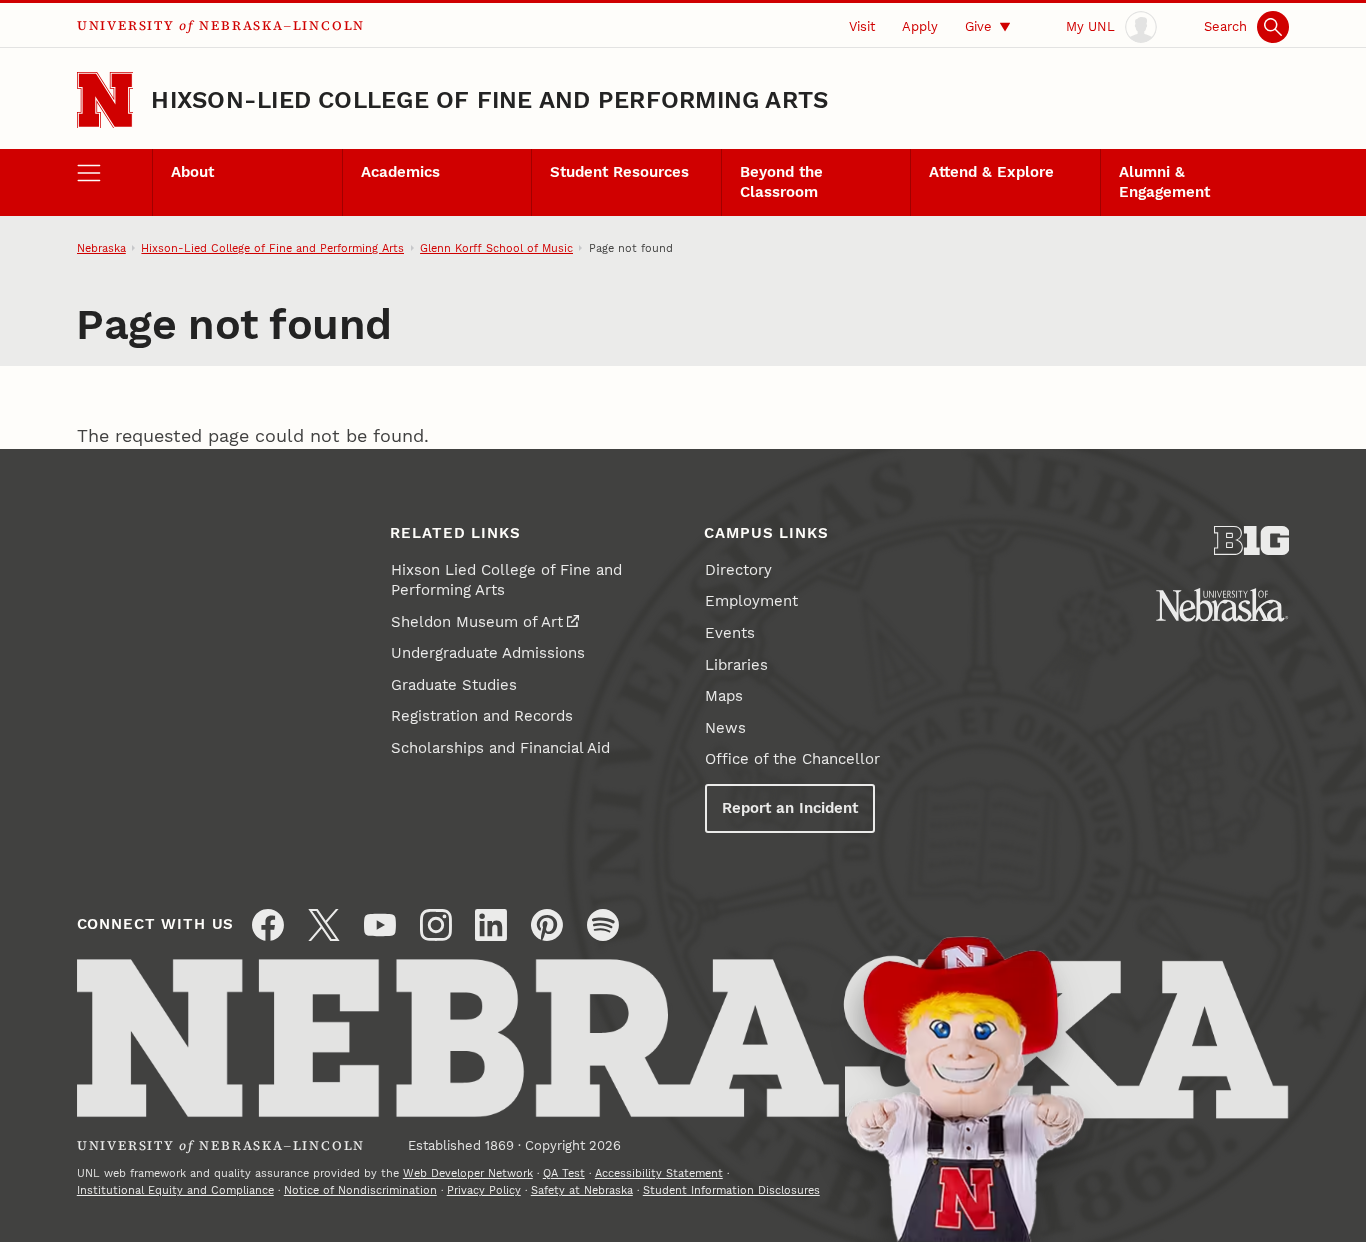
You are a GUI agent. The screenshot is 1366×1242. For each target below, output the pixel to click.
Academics (400, 172)
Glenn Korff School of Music (496, 248)
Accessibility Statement (659, 1173)
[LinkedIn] (491, 925)
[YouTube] (380, 925)
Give (978, 26)
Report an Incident (790, 808)
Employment (751, 601)
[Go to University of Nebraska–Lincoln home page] (105, 100)
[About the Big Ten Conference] (1252, 540)
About (192, 172)
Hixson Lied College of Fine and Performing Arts (506, 580)
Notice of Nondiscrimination (360, 1190)
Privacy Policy (484, 1190)
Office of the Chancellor (792, 759)
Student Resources (619, 172)
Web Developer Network (468, 1173)
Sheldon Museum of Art (477, 622)
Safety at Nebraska (582, 1190)
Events (730, 633)
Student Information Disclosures (731, 1190)
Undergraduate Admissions (488, 653)
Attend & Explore (991, 172)
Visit (862, 26)
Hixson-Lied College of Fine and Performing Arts (489, 100)
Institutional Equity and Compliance (175, 1190)
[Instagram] (436, 925)
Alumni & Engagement (1164, 182)
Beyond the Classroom (781, 182)
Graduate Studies (454, 685)
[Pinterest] (547, 925)
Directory (738, 570)
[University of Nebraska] (1222, 605)
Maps (724, 696)
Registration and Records (482, 716)
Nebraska (101, 248)
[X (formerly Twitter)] (324, 925)
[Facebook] (268, 925)
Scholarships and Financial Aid (500, 748)
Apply (920, 26)
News (725, 728)
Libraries (736, 665)
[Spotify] (603, 925)
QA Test (564, 1173)
